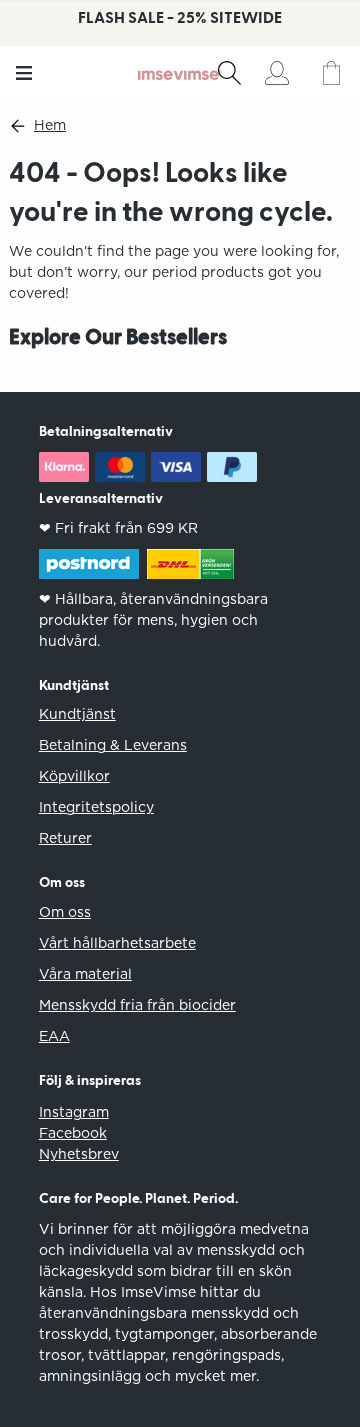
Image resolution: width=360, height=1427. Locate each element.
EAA (54, 1036)
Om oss (65, 912)
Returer (65, 838)
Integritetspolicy (96, 807)
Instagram (74, 1112)
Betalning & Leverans (113, 745)
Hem (50, 125)
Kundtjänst (77, 714)
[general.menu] (24, 73)
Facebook (73, 1133)
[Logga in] (276, 73)
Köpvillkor (74, 776)
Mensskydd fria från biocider (137, 1005)
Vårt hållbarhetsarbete (117, 943)
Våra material (85, 974)
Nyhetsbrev (79, 1154)
